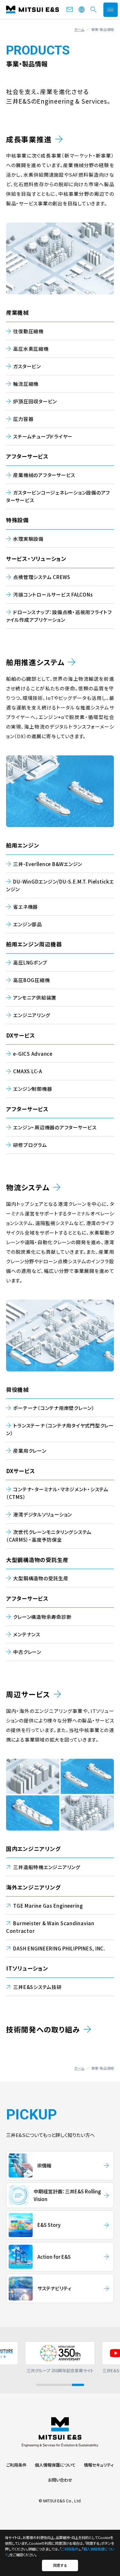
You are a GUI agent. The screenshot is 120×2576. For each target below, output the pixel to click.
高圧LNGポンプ (30, 962)
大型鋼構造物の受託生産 (41, 1578)
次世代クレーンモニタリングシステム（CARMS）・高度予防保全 (49, 1536)
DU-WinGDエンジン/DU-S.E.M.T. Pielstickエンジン (60, 885)
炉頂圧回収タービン (35, 401)
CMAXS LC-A (28, 1071)
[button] (42, 2385)
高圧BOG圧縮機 (31, 980)
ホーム (79, 29)
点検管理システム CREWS (42, 577)
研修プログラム (30, 1145)
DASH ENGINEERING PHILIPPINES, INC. (59, 1948)
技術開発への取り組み (43, 2029)
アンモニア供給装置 (35, 998)
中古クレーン (27, 1652)
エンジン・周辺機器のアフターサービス (55, 1127)
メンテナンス (27, 1634)
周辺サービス (28, 1694)
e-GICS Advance (33, 1054)
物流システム (28, 1187)
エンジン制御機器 (32, 1089)
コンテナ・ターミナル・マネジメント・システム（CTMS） (57, 1493)
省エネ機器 (25, 907)
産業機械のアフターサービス (44, 475)
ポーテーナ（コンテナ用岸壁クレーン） (54, 1408)
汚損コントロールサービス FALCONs (53, 594)
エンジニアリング (32, 1015)
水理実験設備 (28, 539)
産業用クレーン (30, 1451)
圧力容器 (23, 419)
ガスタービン (27, 366)
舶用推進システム (35, 662)
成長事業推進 (29, 139)
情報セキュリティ (99, 2465)
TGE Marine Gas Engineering (48, 1906)
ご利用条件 (16, 2465)
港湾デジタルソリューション (43, 1514)
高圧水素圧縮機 (31, 349)
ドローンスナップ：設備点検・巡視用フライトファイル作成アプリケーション (59, 616)
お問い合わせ (60, 2480)
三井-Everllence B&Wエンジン (48, 864)
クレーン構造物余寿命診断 (42, 1617)
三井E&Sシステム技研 (37, 1987)
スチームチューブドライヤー (43, 436)
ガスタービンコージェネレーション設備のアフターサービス (58, 496)
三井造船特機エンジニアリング (47, 1867)
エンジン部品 (28, 924)
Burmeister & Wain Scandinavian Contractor (50, 1927)
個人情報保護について (55, 2465)
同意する (60, 2565)
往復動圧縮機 (28, 331)
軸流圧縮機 (26, 384)
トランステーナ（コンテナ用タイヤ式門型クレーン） (60, 1429)
